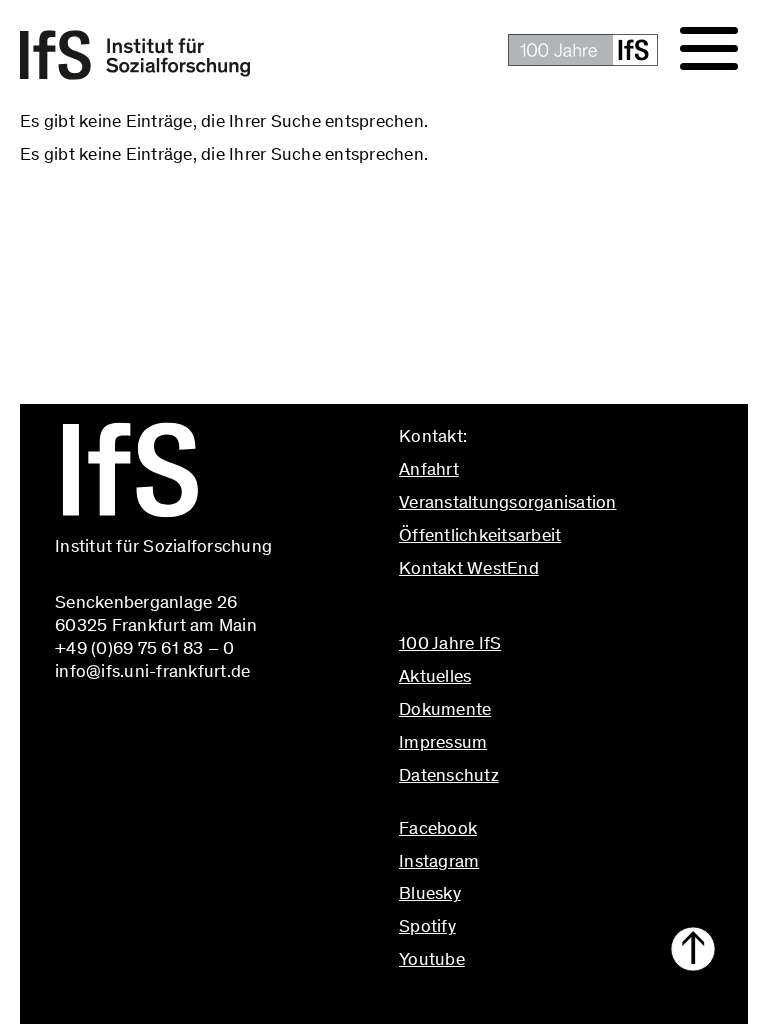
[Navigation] (709, 49)
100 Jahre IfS (450, 643)
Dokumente (445, 709)
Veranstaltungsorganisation (508, 502)
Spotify (427, 926)
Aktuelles (435, 676)
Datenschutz (449, 775)
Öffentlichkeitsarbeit (480, 535)
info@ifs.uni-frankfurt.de (496, 611)
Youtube (432, 959)
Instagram (439, 861)
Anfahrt (429, 469)
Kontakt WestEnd (469, 568)
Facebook (438, 828)
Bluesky (430, 893)
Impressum (443, 742)
